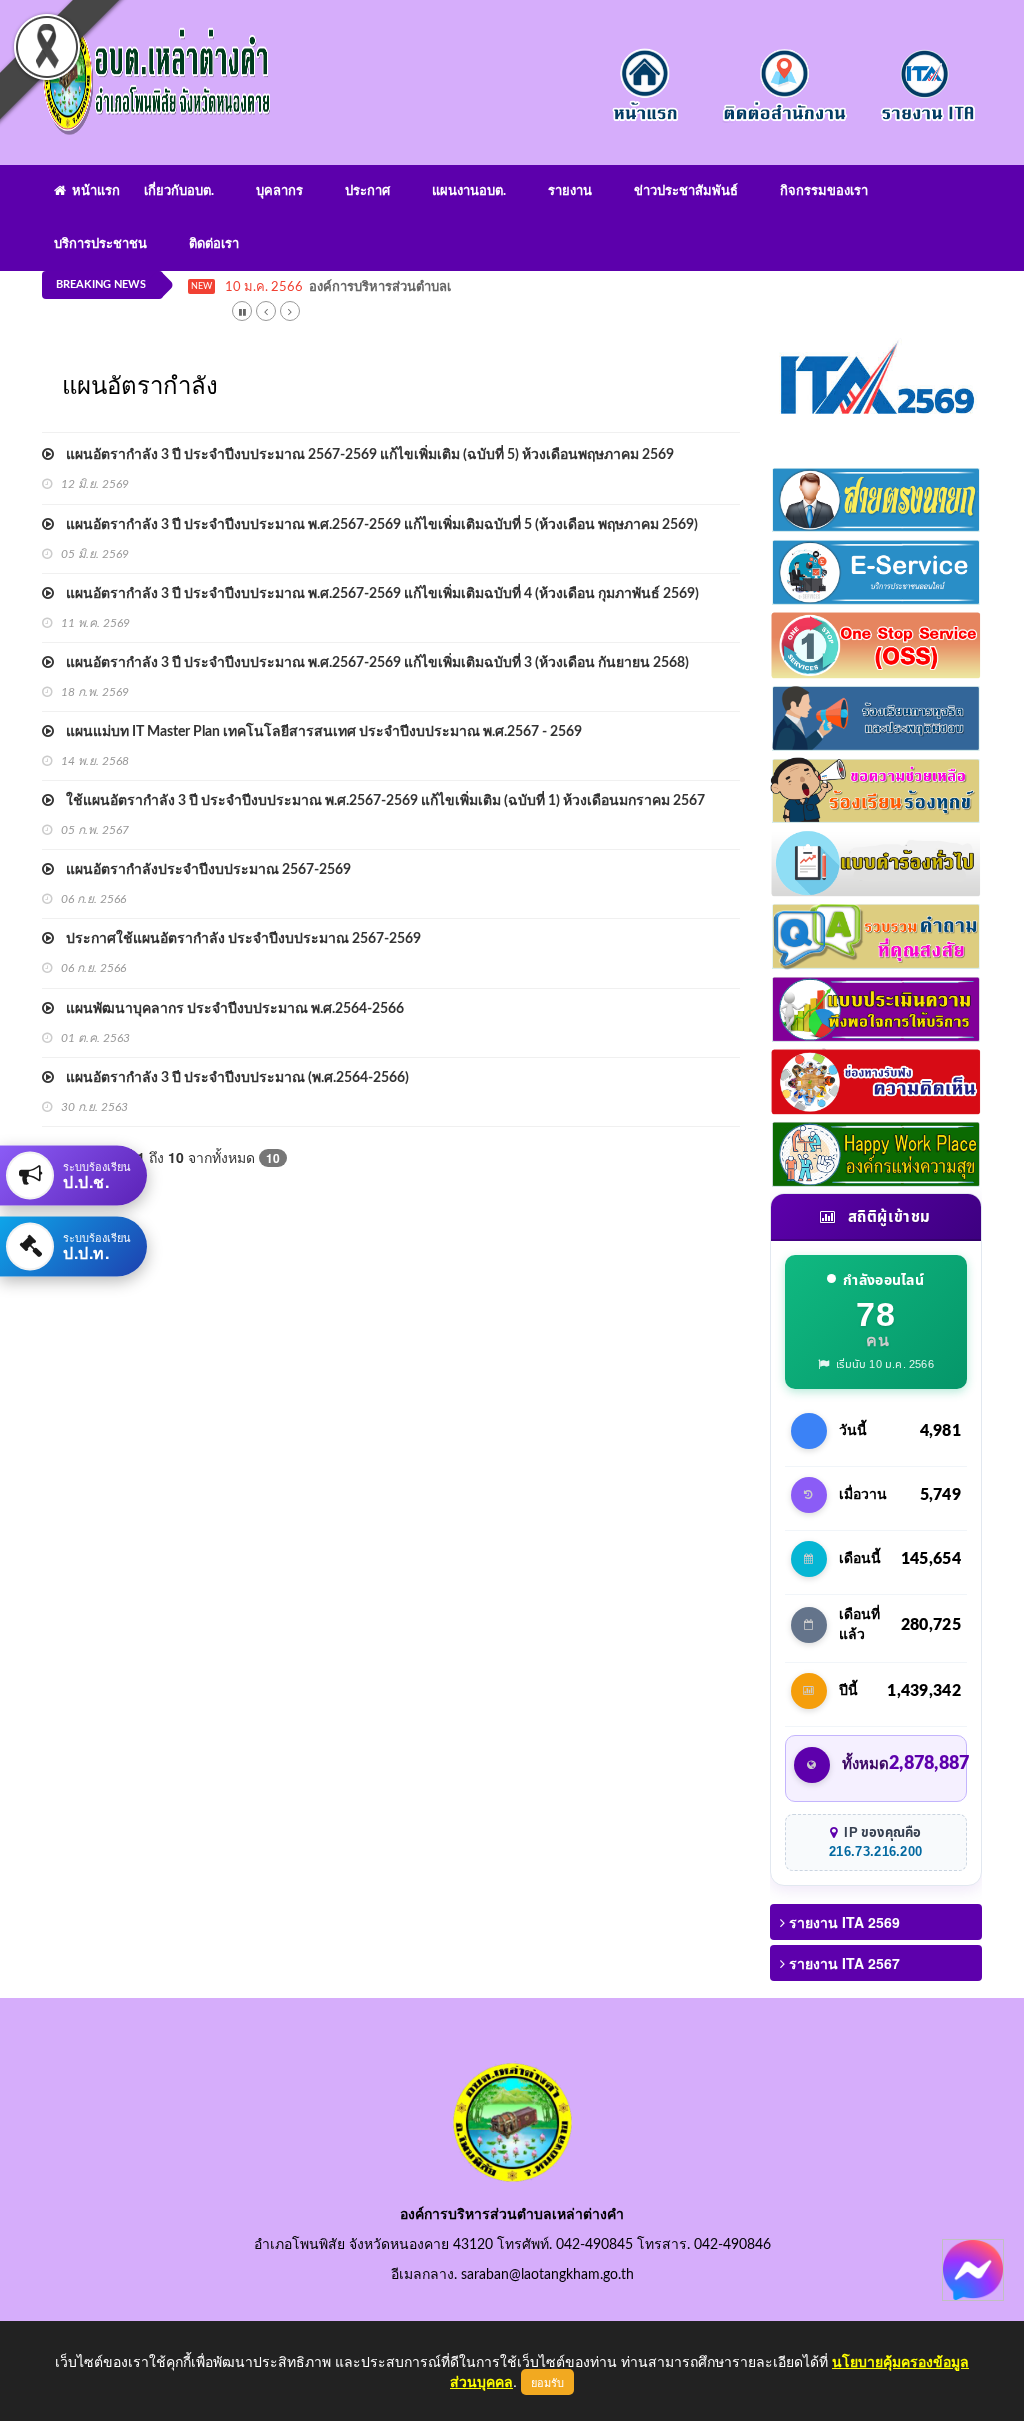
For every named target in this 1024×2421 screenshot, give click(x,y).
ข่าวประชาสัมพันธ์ (686, 191)
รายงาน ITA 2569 (842, 1922)
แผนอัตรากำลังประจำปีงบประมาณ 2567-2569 (202, 870)
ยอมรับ (547, 2382)
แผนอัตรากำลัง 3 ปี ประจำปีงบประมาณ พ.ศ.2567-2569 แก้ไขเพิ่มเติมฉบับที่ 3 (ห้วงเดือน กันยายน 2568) (371, 663)
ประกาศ (367, 191)
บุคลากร (279, 191)
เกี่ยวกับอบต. (179, 191)
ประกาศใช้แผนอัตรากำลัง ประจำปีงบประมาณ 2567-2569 (237, 939)
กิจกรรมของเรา (824, 191)
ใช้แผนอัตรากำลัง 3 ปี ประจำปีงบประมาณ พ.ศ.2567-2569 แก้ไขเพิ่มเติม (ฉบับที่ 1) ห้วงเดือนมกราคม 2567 (379, 801)
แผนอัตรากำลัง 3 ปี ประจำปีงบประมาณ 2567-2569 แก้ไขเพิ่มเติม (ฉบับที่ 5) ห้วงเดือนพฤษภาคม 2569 (364, 455)
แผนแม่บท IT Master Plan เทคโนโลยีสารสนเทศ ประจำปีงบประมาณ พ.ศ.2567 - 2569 (318, 732)
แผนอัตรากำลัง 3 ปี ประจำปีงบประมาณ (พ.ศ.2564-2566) (231, 1078)
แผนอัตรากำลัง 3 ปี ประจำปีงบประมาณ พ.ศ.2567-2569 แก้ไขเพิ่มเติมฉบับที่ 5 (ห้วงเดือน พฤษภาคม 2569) (376, 525)
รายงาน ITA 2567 (842, 1963)
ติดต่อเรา (214, 244)
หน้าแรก (93, 191)
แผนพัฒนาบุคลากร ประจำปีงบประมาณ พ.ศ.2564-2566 (229, 1009)
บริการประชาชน (100, 244)
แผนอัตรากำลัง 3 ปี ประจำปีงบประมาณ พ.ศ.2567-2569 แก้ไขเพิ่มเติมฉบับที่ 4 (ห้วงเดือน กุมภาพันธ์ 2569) (376, 594)
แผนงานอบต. (469, 191)
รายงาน (570, 191)
